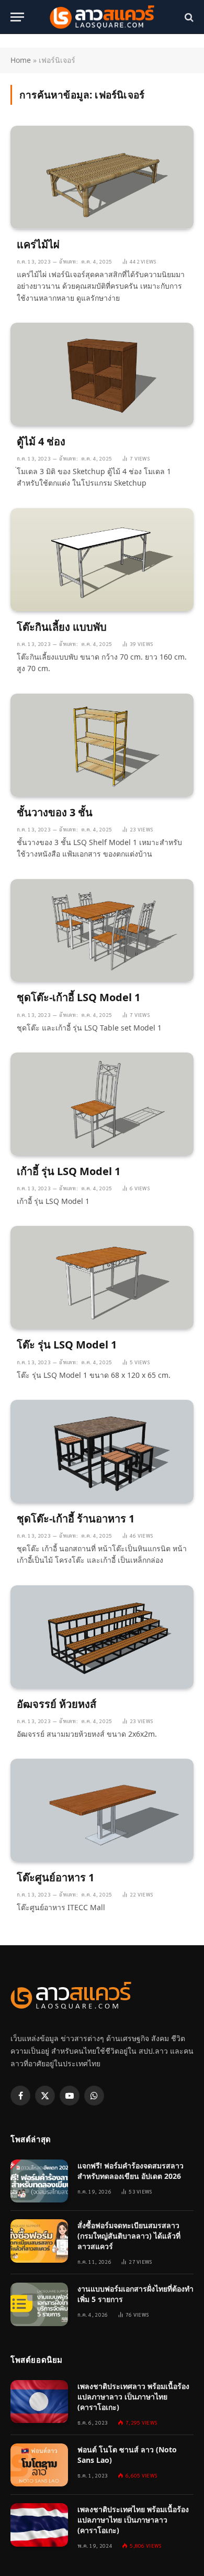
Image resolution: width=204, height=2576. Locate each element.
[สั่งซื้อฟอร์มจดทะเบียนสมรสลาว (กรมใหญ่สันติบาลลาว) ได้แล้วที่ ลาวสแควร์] (39, 2241)
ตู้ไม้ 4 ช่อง (41, 441)
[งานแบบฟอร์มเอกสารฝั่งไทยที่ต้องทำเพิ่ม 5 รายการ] (39, 2304)
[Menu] (17, 17)
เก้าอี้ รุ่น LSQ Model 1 (69, 1171)
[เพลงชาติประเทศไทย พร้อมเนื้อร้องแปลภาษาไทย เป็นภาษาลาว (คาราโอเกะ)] (39, 2525)
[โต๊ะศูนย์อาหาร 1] (102, 1810)
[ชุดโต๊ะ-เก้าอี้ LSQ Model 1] (102, 931)
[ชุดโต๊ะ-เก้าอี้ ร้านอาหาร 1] (102, 1451)
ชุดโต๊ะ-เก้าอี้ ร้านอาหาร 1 (76, 1519)
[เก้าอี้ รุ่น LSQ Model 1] (102, 1104)
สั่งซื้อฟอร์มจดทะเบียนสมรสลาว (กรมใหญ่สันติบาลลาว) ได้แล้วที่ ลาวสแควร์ (129, 2236)
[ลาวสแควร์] (102, 17)
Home (21, 60)
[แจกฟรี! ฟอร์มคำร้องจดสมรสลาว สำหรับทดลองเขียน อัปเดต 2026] (39, 2181)
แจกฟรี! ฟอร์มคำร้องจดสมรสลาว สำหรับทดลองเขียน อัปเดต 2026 (131, 2171)
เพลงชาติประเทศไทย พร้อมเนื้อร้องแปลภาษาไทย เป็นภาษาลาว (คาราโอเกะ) (133, 2520)
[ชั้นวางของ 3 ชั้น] (102, 745)
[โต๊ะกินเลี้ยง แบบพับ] (102, 560)
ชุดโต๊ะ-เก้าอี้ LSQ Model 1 (78, 997)
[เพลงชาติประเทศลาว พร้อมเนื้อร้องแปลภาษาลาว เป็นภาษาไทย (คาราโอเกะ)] (39, 2402)
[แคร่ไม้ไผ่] (102, 177)
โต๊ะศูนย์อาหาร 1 (55, 1877)
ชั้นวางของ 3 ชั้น (55, 812)
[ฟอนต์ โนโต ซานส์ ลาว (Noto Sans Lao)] (39, 2465)
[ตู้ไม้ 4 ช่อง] (102, 374)
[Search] (188, 17)
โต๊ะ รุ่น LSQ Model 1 (67, 1345)
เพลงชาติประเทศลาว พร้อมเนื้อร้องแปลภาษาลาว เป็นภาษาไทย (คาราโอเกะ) (133, 2397)
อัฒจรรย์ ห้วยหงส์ (56, 1704)
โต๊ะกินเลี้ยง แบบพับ (62, 627)
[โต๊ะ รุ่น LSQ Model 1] (102, 1278)
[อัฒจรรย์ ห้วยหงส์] (102, 1637)
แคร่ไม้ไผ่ (38, 244)
